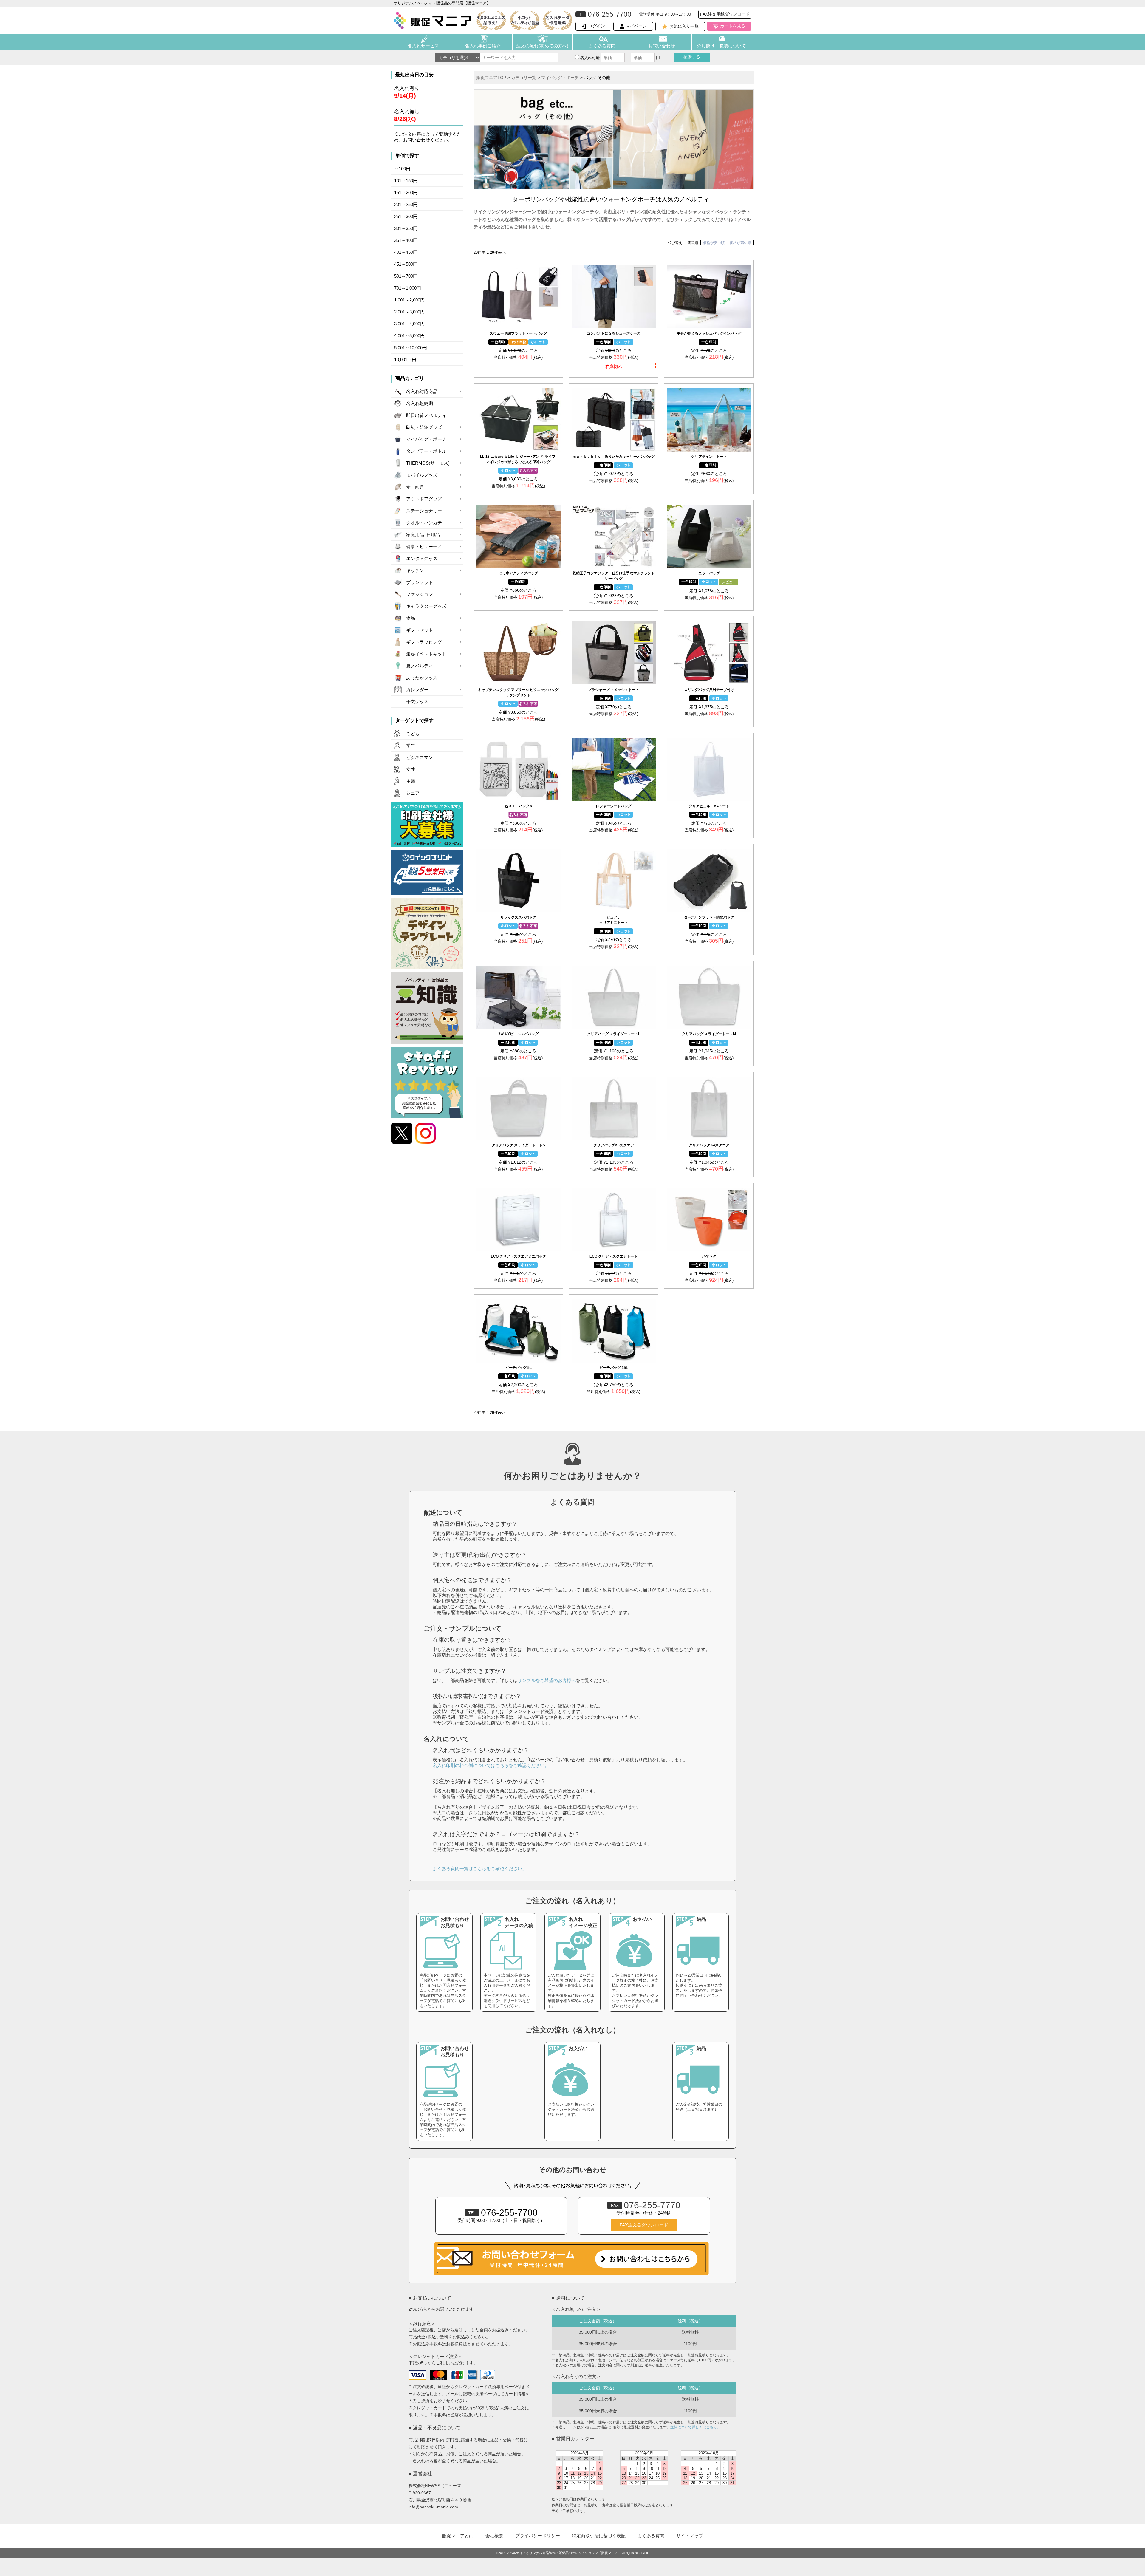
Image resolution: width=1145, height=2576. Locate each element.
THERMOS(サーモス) (428, 463)
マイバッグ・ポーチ (426, 439)
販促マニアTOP (491, 78)
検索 (692, 57)
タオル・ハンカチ (424, 523)
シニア (413, 793)
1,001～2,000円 (409, 300)
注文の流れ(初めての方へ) (542, 46)
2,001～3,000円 (409, 312)
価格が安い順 (714, 243)
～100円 (402, 169)
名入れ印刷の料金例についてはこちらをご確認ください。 (491, 1765)
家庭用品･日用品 (423, 535)
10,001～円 (405, 360)
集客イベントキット (426, 654)
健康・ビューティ (424, 547)
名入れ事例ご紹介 (483, 46)
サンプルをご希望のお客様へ (547, 1680)
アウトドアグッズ (424, 499)
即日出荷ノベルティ (426, 415)
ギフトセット (420, 630)
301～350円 (406, 228)
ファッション (420, 594)
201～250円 (406, 205)
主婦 (411, 781)
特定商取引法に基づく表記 (599, 2536)
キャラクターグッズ (426, 606)
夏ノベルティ (420, 666)
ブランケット (420, 582)
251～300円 (406, 217)
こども (413, 734)
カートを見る (733, 26)
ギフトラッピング (424, 642)
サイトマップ (690, 2536)
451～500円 (406, 264)
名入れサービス (423, 46)
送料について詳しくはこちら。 (695, 2427)
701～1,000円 (408, 288)
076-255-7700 (503, 2213)
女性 (411, 769)
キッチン (415, 570)
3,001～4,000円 (409, 324)
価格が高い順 (740, 243)
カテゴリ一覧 (524, 78)
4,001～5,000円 (409, 336)
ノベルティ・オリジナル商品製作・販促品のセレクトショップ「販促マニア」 (564, 2553)
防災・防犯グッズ (424, 427)
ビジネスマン (420, 757)
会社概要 (494, 2536)
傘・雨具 (415, 487)
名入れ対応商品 (422, 392)
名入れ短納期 (420, 403)
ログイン (597, 26)
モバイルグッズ (422, 475)
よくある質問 (602, 46)
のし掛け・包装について (721, 46)
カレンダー (417, 690)
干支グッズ (417, 702)
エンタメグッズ (422, 559)
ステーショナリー (424, 511)
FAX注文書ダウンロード (644, 2225)
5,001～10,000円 (411, 348)
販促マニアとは (458, 2536)
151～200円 (406, 193)
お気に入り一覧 (684, 26)
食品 (411, 618)
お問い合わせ (662, 46)
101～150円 (406, 181)
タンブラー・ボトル (426, 451)
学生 (411, 746)
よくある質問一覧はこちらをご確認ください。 (480, 1868)
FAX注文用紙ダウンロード (725, 14)
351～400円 (406, 240)
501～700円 (406, 276)
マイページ (636, 26)
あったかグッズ (422, 678)
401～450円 (406, 252)
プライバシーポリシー (538, 2536)
